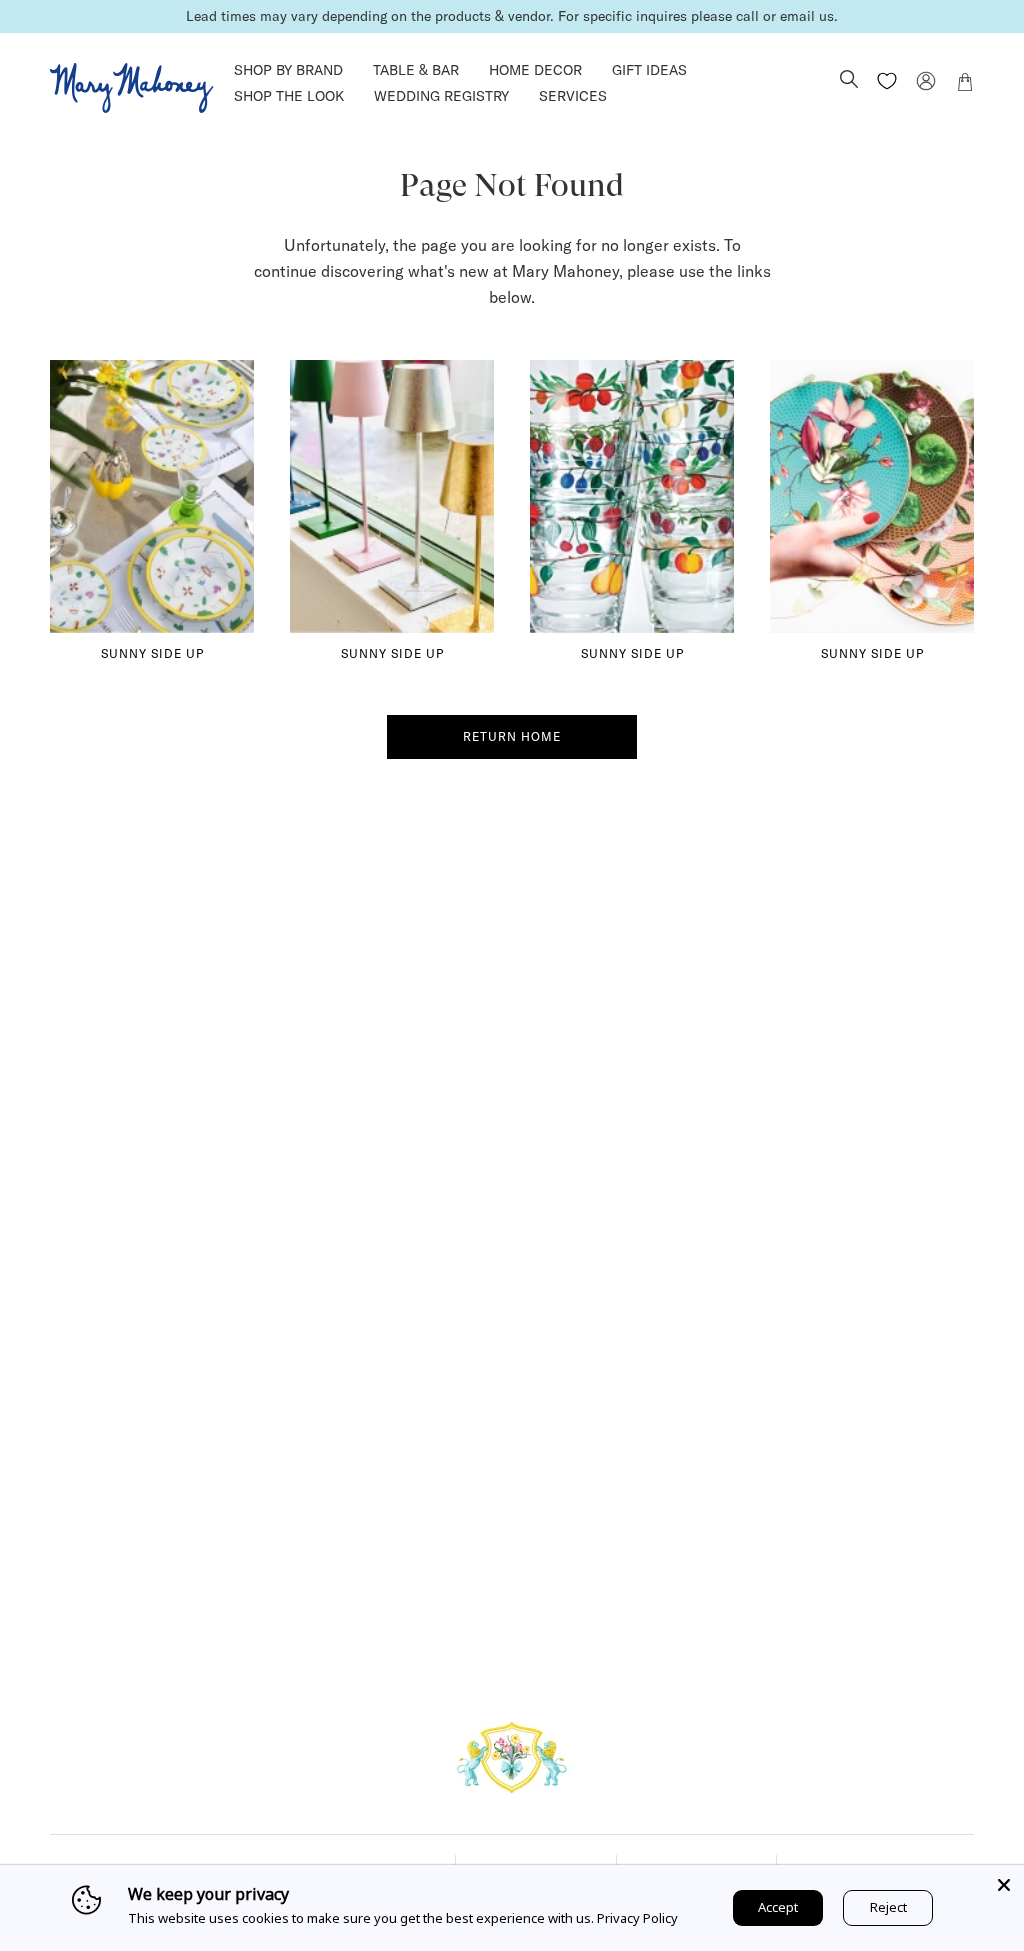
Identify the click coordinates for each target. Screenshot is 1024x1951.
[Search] (849, 81)
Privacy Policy (637, 1918)
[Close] (1004, 1885)
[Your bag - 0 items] (965, 85)
